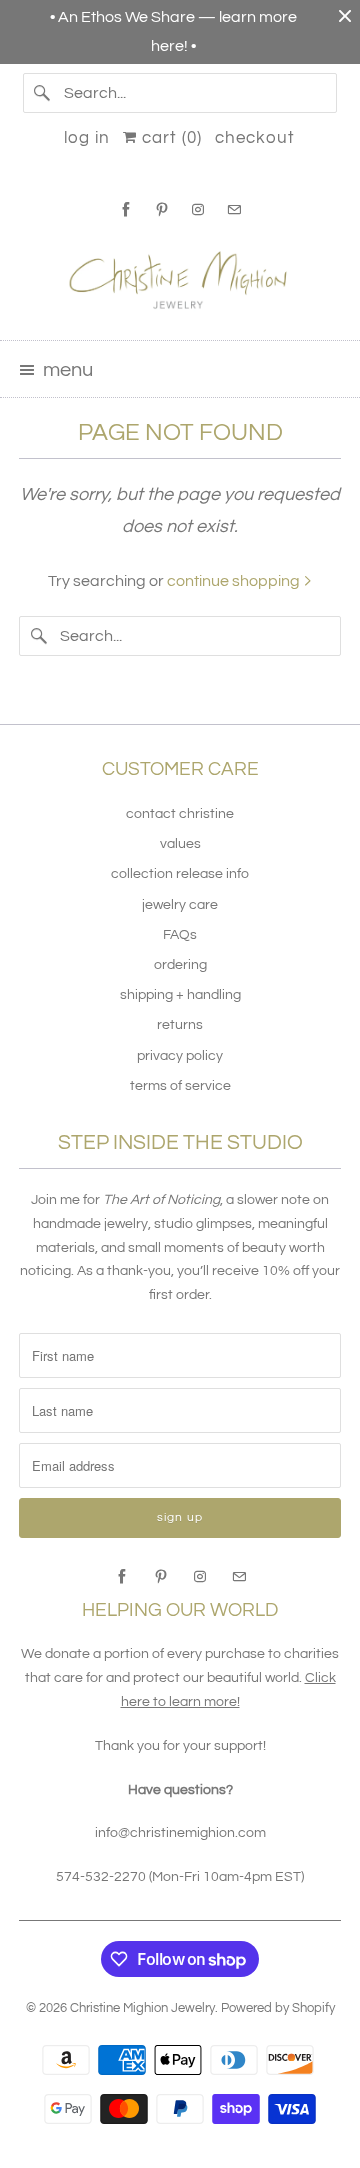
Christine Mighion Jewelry (142, 2008)
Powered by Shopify (278, 2008)
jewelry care (180, 905)
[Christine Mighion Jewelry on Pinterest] (162, 209)
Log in (87, 138)
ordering (180, 965)
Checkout (255, 138)
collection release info (180, 874)
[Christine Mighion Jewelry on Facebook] (126, 209)
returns (180, 1025)
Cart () (169, 138)
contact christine (180, 814)
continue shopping (235, 581)
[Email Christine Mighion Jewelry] (234, 209)
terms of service (180, 1086)
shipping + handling (180, 995)
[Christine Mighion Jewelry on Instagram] (198, 209)
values (180, 844)
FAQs (180, 935)
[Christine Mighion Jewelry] (180, 278)
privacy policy (180, 1056)
